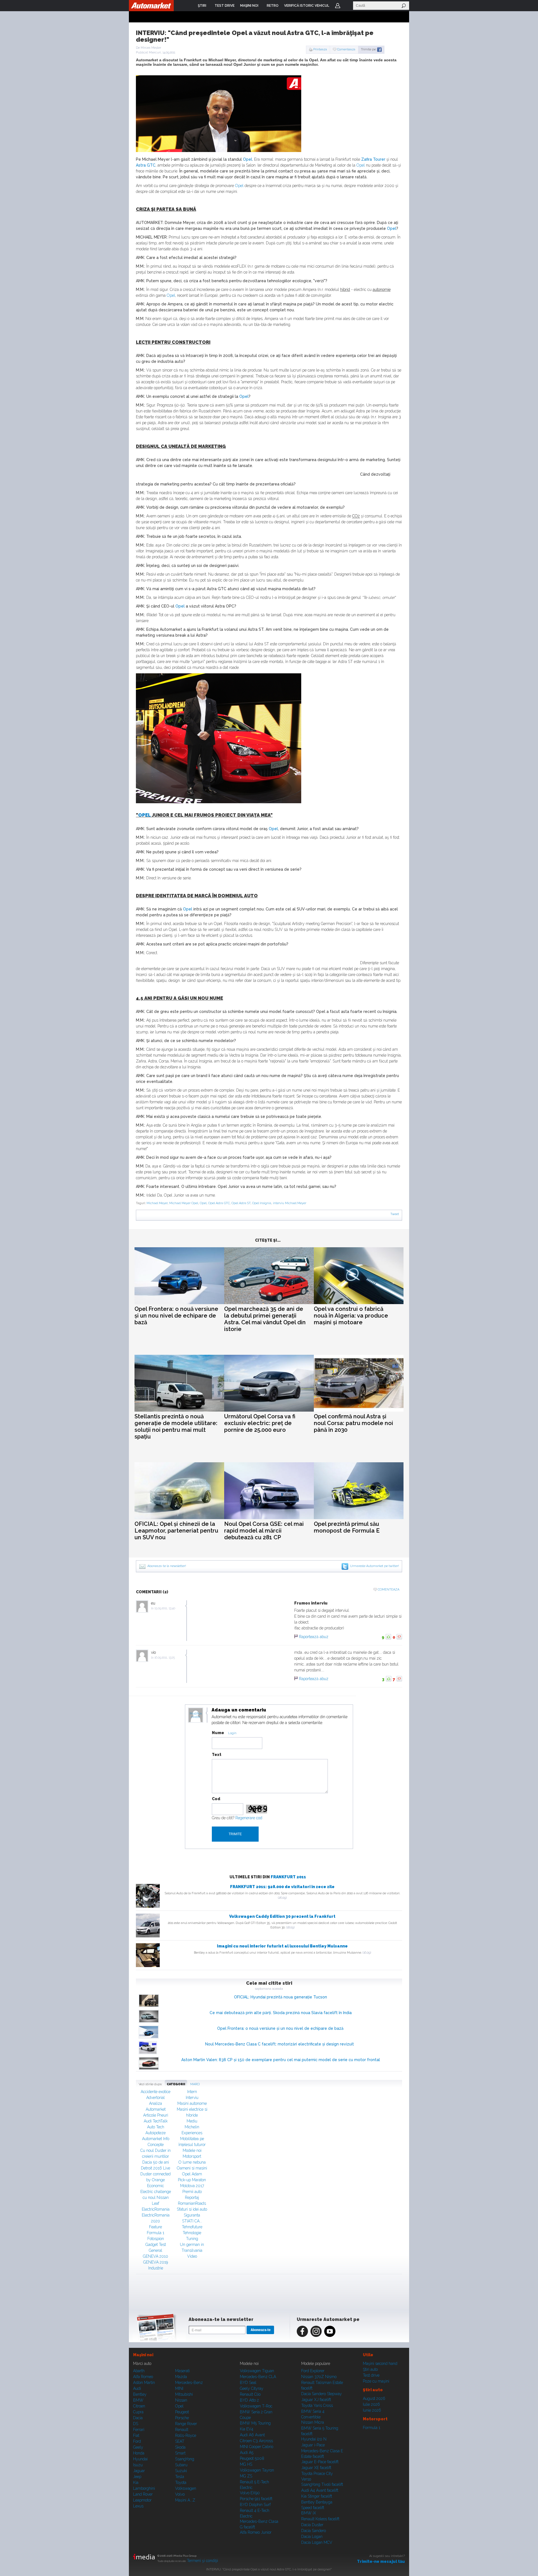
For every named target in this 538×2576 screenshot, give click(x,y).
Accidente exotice (156, 2092)
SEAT (180, 2441)
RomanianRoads (192, 2203)
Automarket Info (156, 2139)
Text (217, 1755)
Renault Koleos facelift (320, 2519)
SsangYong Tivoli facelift (322, 2484)
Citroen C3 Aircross (256, 2441)
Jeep (137, 2477)
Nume (218, 1733)
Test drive (371, 2375)
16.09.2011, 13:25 (165, 1658)
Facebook (302, 2331)
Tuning (192, 2239)
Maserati (182, 2371)
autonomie (382, 289)
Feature (156, 2227)
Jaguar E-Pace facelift (320, 2462)
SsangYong (185, 2459)
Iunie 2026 (372, 2410)
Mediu (192, 2121)
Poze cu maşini (376, 2381)
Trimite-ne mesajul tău (381, 2561)
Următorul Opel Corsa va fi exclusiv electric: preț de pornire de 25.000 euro (260, 1423)
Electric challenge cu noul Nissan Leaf (156, 2197)
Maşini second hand (380, 2364)
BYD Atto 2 (249, 2400)
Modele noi (192, 2150)
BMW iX (309, 2513)
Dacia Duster (312, 2525)
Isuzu (138, 2465)
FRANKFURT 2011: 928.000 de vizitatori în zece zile (282, 1887)
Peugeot (182, 2412)
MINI (179, 2388)
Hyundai (140, 2459)
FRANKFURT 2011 (288, 1877)
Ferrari (139, 2430)
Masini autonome (192, 2103)
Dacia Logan (312, 2537)
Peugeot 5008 (252, 2458)
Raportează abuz (314, 1637)
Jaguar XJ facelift (316, 2400)
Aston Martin (144, 2383)
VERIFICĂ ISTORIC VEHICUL (307, 6)
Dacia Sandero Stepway (322, 2394)
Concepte (156, 2145)
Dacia (138, 2418)
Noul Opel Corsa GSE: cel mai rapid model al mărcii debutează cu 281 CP (264, 1531)
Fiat (136, 2435)
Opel (248, 159)
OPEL (144, 815)
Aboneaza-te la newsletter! (167, 1566)
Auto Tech (156, 2127)
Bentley (140, 2394)
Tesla (180, 2477)
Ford (137, 2441)
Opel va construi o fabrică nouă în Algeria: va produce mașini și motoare (351, 1316)
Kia (136, 2482)
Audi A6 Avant (252, 2435)
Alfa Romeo (143, 2377)
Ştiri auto (370, 2369)
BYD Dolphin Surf (255, 2505)
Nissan (181, 2400)
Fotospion (156, 2239)
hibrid (345, 289)
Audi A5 (247, 2453)
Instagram (316, 2331)
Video (192, 2256)
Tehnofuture (192, 2227)
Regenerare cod (249, 1818)
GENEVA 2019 (156, 2262)
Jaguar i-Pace (313, 2445)
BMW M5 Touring (255, 2423)
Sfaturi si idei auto (192, 2209)
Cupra (138, 2412)
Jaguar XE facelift (316, 2468)
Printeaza (320, 49)
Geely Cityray (252, 2388)
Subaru (181, 2465)
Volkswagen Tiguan (257, 2371)
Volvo (180, 2494)
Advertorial (156, 2098)
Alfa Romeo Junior (256, 2532)
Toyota (181, 2482)
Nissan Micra (313, 2422)
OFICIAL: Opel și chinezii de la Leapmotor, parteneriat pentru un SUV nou (176, 1531)
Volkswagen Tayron (257, 2470)
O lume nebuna (192, 2162)
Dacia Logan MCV (317, 2542)
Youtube (330, 2331)
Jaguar (139, 2471)
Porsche (182, 2418)
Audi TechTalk (156, 2121)
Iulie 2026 (371, 2404)
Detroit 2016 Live (156, 2168)
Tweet (395, 1214)
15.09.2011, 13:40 (165, 1608)
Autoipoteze (156, 2133)
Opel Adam (192, 2174)
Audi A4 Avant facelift (320, 2490)
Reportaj (192, 2197)
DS (136, 2424)
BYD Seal (248, 2383)
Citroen (139, 2406)
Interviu (192, 2098)
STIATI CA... (192, 2221)
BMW (138, 2400)
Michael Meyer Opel (184, 1203)
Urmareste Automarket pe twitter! (374, 1566)
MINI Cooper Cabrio (257, 2447)
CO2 (356, 516)
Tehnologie (192, 2233)
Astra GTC (146, 165)
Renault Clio (250, 2394)
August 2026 (374, 2398)
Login (338, 6)
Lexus (138, 2506)
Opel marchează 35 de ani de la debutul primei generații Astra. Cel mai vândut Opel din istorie (265, 1319)
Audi (137, 2388)
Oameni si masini (192, 2168)
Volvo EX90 (250, 2493)
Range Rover (186, 2424)
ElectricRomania (156, 2209)
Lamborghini (144, 2488)
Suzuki (181, 2471)
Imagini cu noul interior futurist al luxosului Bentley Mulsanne (282, 1946)
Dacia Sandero (314, 2531)
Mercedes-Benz (189, 2383)
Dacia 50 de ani (156, 2162)
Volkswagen (186, 2488)
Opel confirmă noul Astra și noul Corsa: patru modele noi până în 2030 (353, 1423)
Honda (139, 2453)
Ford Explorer (313, 2371)
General (156, 2250)
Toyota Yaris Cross (317, 2405)
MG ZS (246, 2476)
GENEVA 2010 (156, 2256)
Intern (192, 2092)
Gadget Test (156, 2245)
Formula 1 (156, 2233)
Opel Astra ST (241, 1203)
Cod (216, 1799)
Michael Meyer (157, 1203)
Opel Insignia (262, 1203)
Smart (180, 2453)
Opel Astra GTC (219, 1203)
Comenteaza (346, 49)
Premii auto (192, 2192)
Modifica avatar (196, 1715)
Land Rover (143, 2494)
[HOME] (151, 6)
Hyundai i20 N (314, 2439)
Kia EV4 (247, 2429)
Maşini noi (143, 2355)
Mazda (181, 2377)
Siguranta (192, 2215)
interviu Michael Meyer (290, 1203)
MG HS (246, 2464)
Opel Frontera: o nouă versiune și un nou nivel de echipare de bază (176, 1316)
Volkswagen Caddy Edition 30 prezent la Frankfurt (282, 1916)
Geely (138, 2447)
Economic (156, 2186)
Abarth (139, 2371)
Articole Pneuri (156, 2115)
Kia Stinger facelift (317, 2496)
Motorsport (192, 2156)
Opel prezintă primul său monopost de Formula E (347, 1527)
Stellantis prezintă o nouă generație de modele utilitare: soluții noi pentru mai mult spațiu (176, 1426)
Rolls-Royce (186, 2435)
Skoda (180, 2447)
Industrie (156, 2268)
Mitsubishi (184, 2394)
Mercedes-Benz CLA (258, 2377)
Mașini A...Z (185, 2500)
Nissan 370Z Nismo (319, 2377)
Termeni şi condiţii (202, 2561)
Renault (182, 2430)
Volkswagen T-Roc (256, 2406)
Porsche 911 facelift (256, 2499)
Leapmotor (142, 2500)
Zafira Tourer (373, 159)
